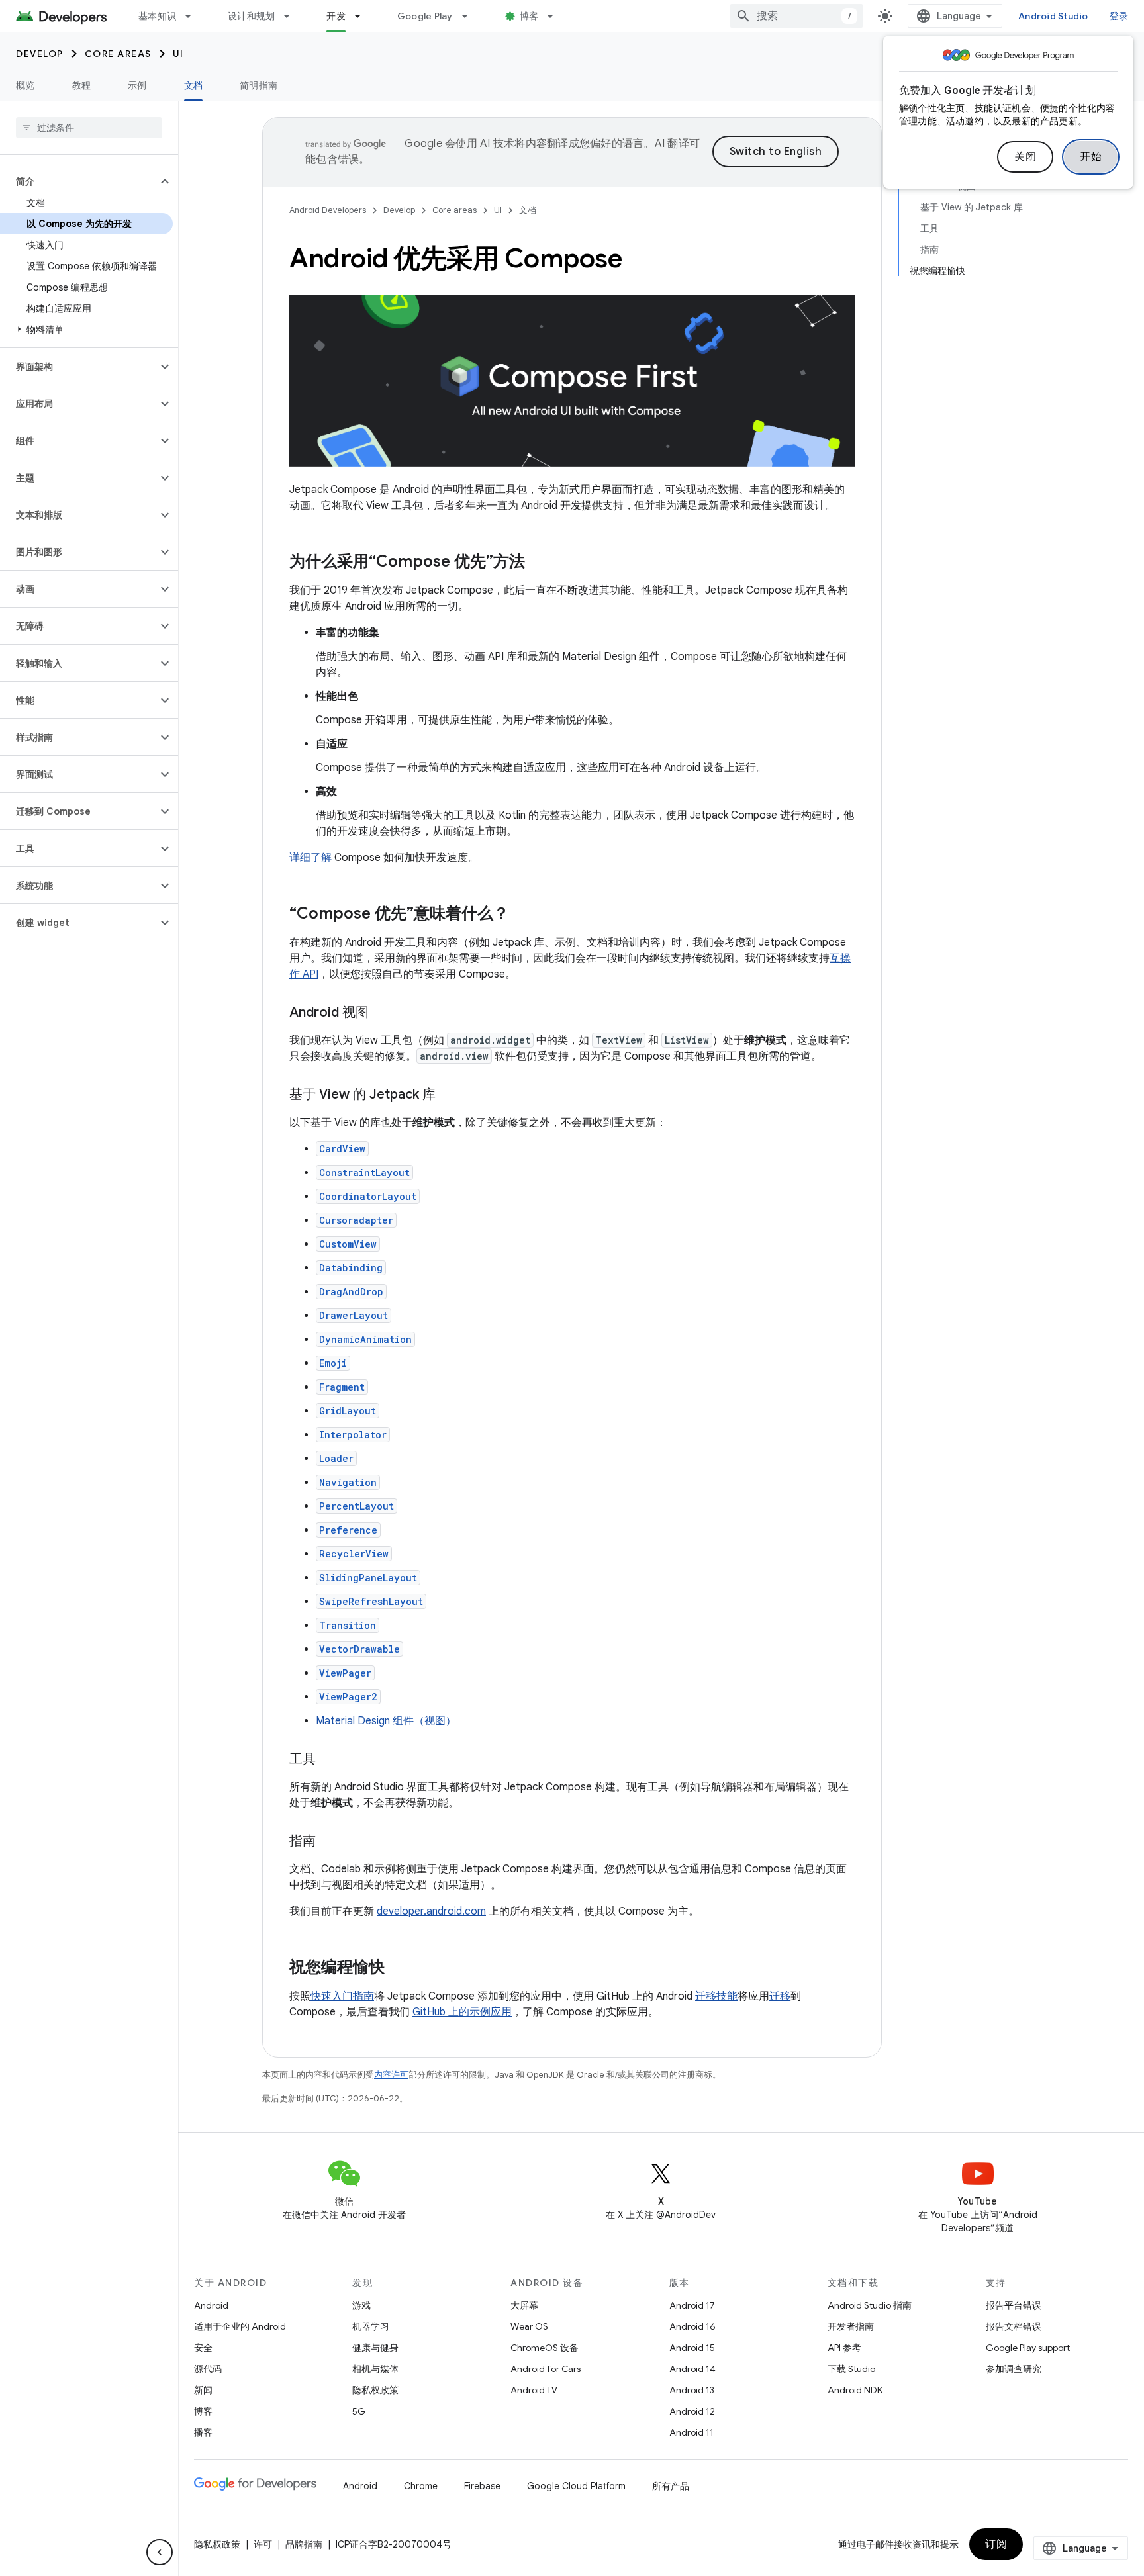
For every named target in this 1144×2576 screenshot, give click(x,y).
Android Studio (1053, 16)
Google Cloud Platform (576, 2486)
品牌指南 (304, 2544)
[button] (78, 181)
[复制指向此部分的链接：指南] (329, 1842)
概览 (25, 85)
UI (178, 54)
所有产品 (671, 2486)
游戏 (361, 2305)
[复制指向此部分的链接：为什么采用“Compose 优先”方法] (538, 563)
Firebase (482, 2486)
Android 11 (691, 2432)
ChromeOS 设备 (545, 2348)
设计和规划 (251, 16)
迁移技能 (716, 1996)
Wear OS (529, 2326)
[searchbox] (89, 128)
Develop (40, 54)
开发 (336, 16)
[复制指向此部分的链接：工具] (329, 1760)
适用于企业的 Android (240, 2326)
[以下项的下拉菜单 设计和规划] (293, 16)
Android (211, 2305)
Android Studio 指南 (870, 2305)
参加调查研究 (1014, 2369)
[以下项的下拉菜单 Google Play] (471, 16)
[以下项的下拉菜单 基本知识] (194, 16)
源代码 (208, 2369)
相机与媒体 (375, 2369)
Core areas (118, 54)
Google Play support (1028, 2348)
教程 (82, 85)
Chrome (421, 2486)
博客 (529, 16)
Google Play (425, 16)
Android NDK (855, 2390)
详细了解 (310, 858)
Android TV (534, 2390)
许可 (263, 2544)
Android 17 (692, 2305)
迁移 (780, 1996)
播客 (203, 2432)
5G (359, 2411)
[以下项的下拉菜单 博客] (556, 16)
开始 (1091, 157)
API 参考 (844, 2348)
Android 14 (692, 2369)
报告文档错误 (1014, 2326)
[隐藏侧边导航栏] (160, 2552)
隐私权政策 (375, 2390)
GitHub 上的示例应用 (462, 2012)
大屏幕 (524, 2305)
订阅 (996, 2544)
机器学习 (371, 2326)
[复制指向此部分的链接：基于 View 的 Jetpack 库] (449, 1095)
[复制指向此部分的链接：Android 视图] (382, 1013)
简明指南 (259, 85)
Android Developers (328, 210)
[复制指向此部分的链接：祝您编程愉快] (398, 1968)
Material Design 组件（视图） (386, 1721)
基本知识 (157, 16)
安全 (203, 2348)
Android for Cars (546, 2369)
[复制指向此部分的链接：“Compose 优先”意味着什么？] (522, 915)
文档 (194, 85)
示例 (137, 85)
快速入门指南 (342, 1996)
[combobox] (796, 16)
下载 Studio (851, 2369)
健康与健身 (375, 2348)
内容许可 (391, 2075)
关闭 (1025, 157)
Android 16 (692, 2326)
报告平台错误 (1014, 2305)
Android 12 (692, 2411)
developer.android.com (431, 1911)
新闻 (203, 2390)
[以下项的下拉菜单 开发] (363, 16)
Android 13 (692, 2390)
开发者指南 (851, 2326)
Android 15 (692, 2348)
